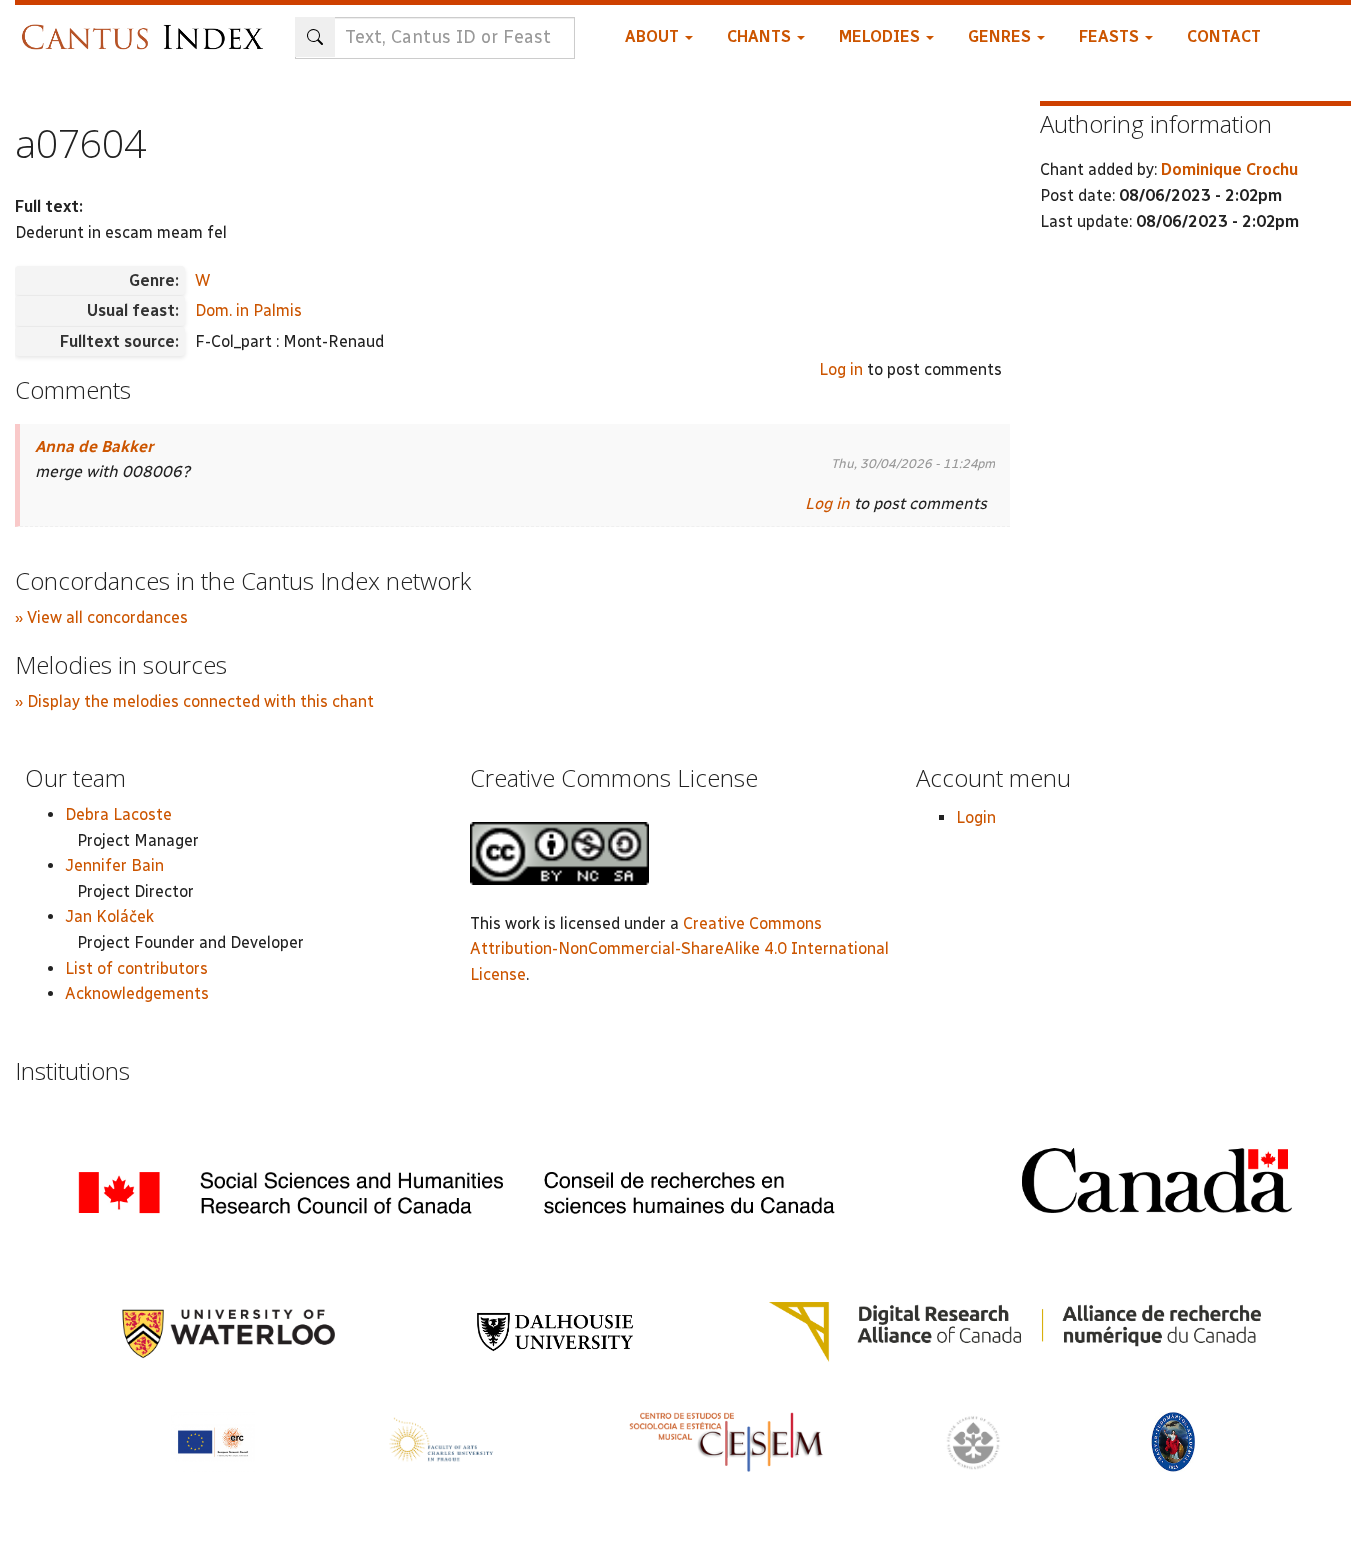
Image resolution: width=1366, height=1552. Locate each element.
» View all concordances (101, 617)
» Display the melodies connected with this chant (194, 701)
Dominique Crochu (1229, 169)
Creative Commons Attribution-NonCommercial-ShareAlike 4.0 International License (679, 949)
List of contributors (136, 968)
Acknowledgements (137, 993)
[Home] (147, 27)
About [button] (654, 36)
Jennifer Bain (114, 865)
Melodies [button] (881, 36)
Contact (1224, 36)
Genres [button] (1001, 36)
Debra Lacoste (118, 814)
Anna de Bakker (94, 446)
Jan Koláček (109, 916)
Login (976, 817)
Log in (841, 369)
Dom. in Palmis (248, 310)
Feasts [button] (1111, 36)
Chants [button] (761, 36)
